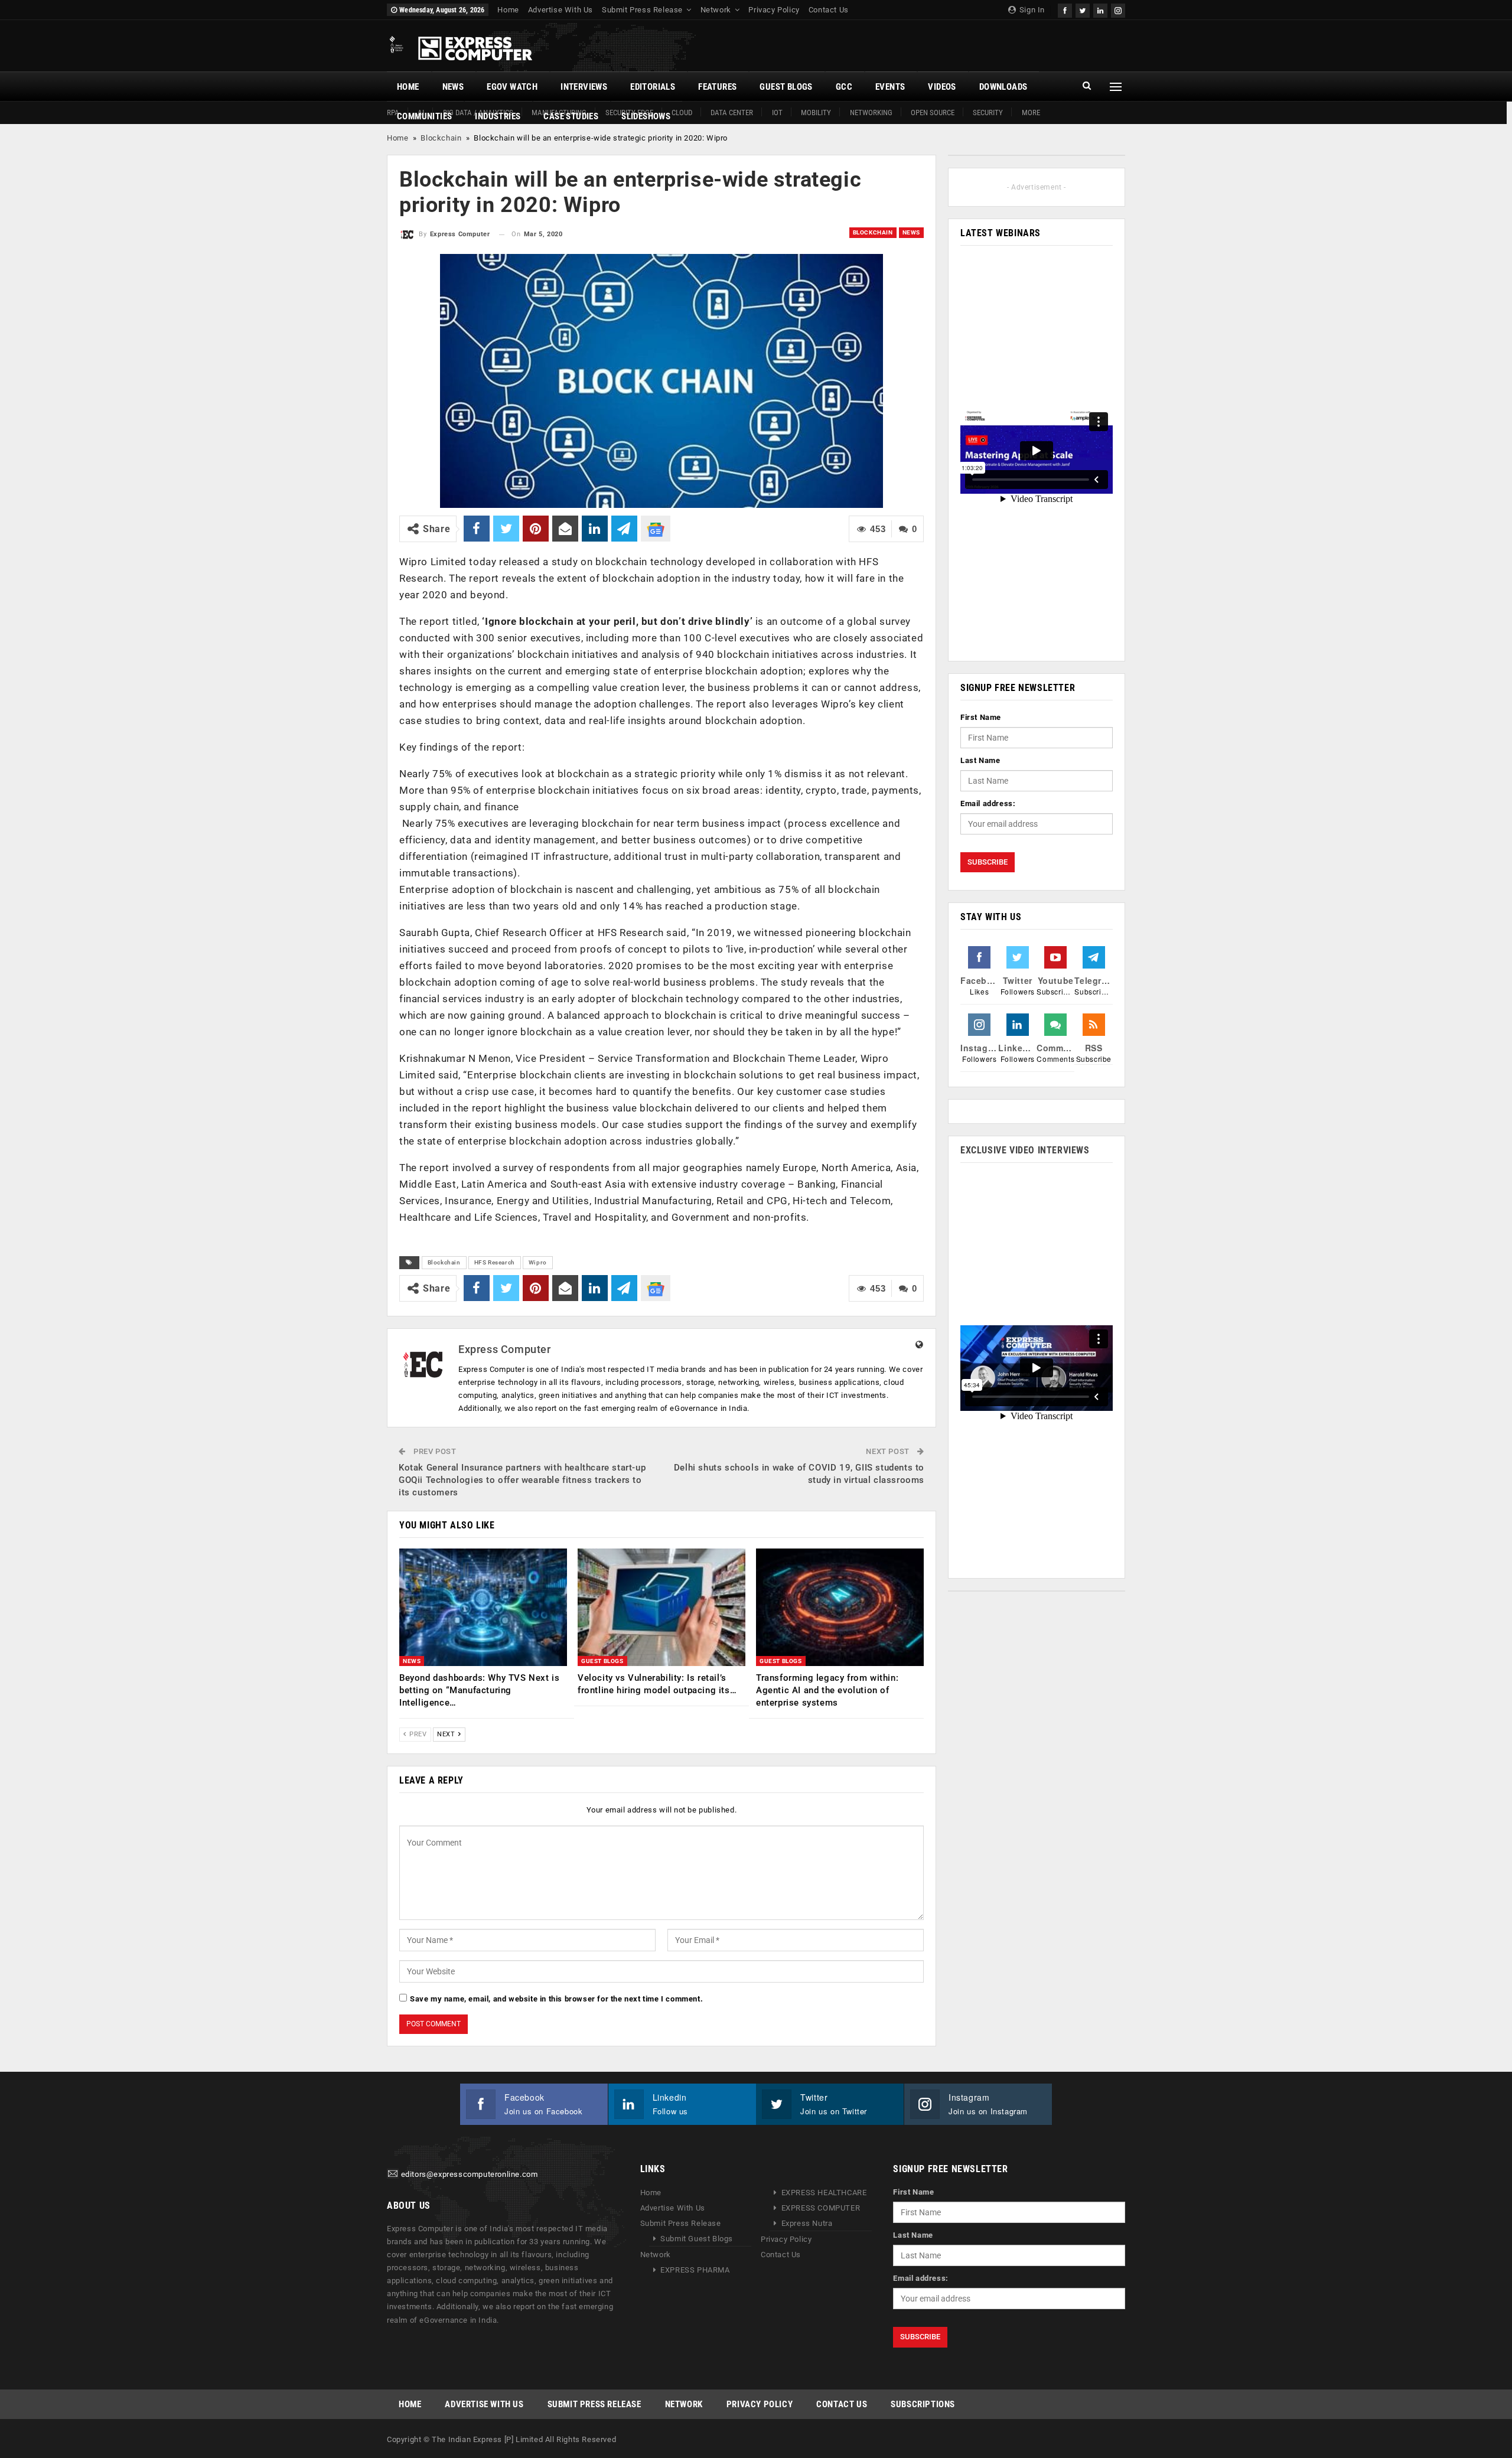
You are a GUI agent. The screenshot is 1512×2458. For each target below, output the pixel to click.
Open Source (933, 113)
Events (890, 87)
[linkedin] (1100, 9)
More (1031, 113)
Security (988, 113)
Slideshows (646, 116)
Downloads (1003, 87)
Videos (942, 87)
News (453, 87)
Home (508, 10)
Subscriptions (923, 2404)
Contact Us (829, 10)
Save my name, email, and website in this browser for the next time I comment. (556, 1999)
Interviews (584, 87)
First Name (981, 717)
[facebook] (1065, 9)
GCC (844, 87)
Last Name (980, 760)
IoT (777, 113)
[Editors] (393, 2174)
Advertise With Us (561, 10)
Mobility (816, 113)
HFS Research (495, 1262)
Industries (498, 116)
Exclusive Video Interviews (1025, 1150)
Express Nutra (807, 2223)
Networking (871, 113)
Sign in (1031, 10)
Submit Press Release (642, 10)
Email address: (988, 803)
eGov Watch (512, 87)
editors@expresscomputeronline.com (470, 2174)
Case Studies (571, 116)
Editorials (653, 87)
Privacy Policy (774, 10)
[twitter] (1083, 9)
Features (717, 87)
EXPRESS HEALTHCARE (824, 2193)
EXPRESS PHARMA (695, 2270)
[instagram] (1118, 9)
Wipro (538, 1262)
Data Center (732, 113)
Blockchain (441, 138)
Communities (424, 116)
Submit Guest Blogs (697, 2239)
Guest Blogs (786, 87)
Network (716, 10)
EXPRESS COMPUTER (821, 2208)
